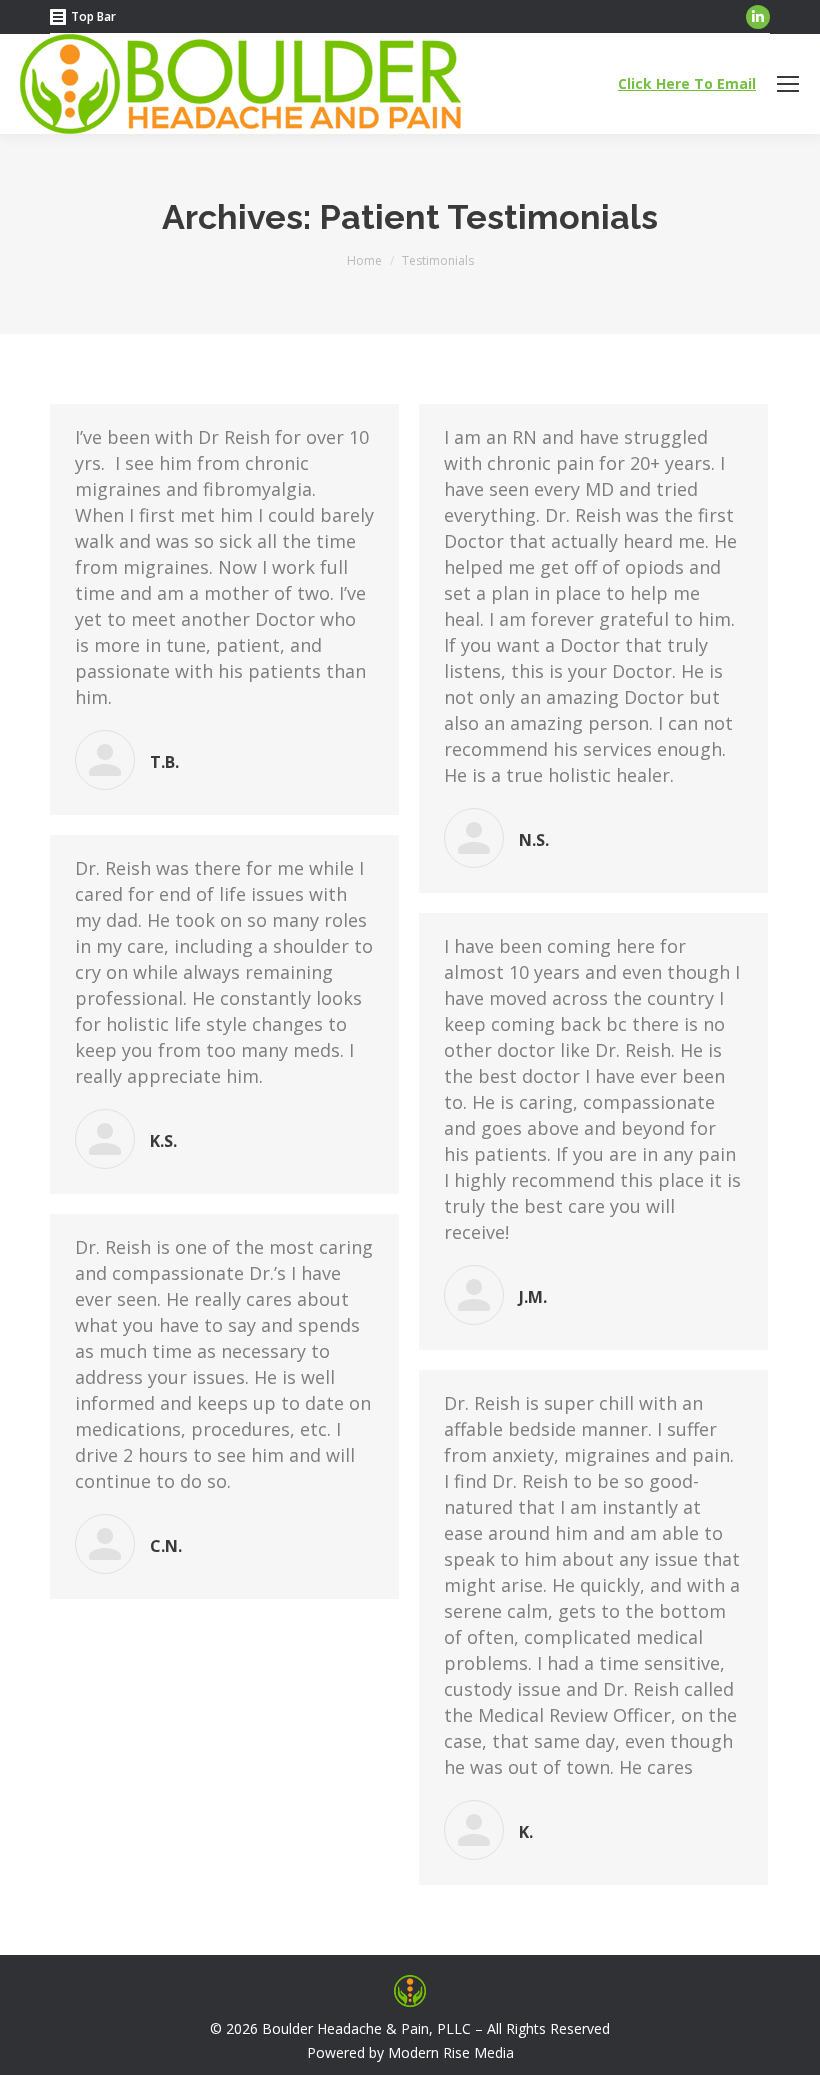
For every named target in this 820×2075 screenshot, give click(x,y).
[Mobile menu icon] (788, 84)
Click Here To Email (687, 83)
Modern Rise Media (451, 2052)
